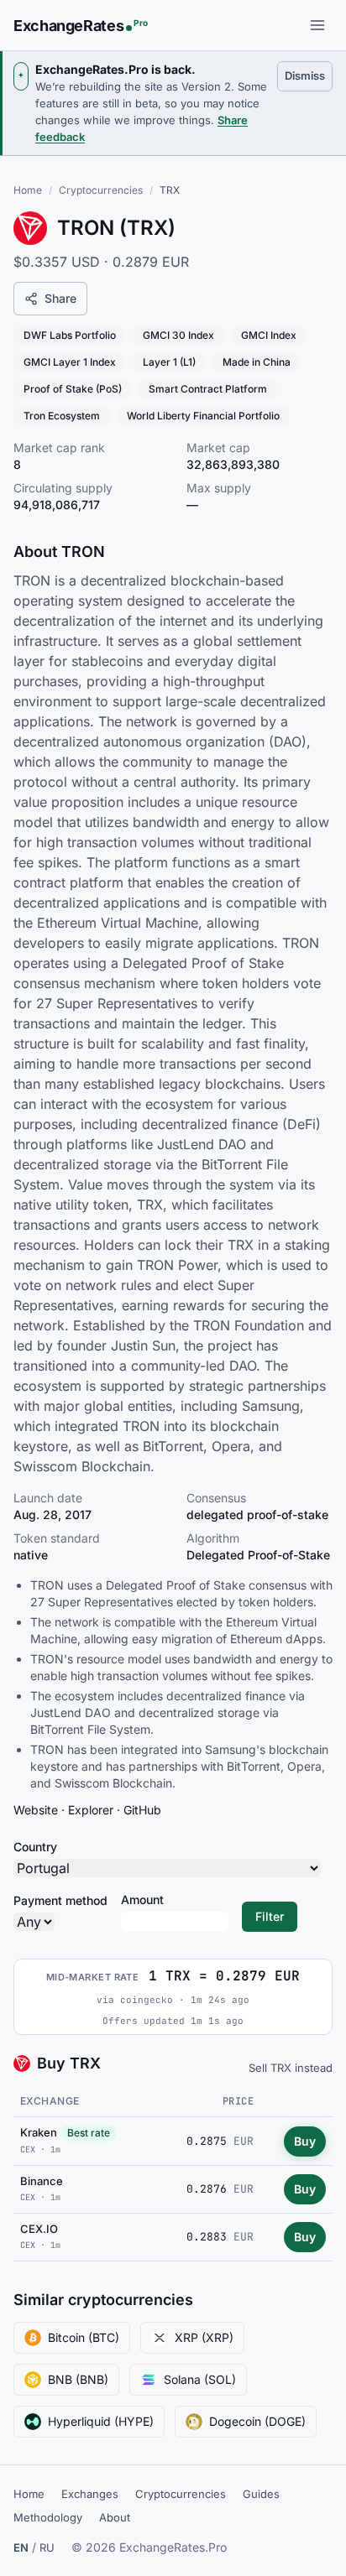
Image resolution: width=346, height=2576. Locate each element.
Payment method (60, 1900)
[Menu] (317, 25)
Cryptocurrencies (101, 190)
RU (47, 2547)
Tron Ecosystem (62, 416)
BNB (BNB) (78, 2379)
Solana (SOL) (200, 2379)
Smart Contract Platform (208, 389)
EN (21, 2547)
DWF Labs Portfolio (70, 335)
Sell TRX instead (291, 2068)
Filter (270, 1916)
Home (28, 190)
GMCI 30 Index (178, 335)
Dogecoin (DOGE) (257, 2421)
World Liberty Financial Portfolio (203, 416)
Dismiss (309, 75)
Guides (261, 2494)
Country (35, 1847)
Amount (142, 1899)
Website (36, 1810)
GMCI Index (269, 335)
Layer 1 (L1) (169, 362)
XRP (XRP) (204, 2337)
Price (238, 2101)
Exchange (50, 2101)
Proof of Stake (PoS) (73, 389)
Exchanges (90, 2494)
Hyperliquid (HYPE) (101, 2421)
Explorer (91, 1810)
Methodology (48, 2517)
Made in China (257, 362)
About (115, 2517)
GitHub (142, 1810)
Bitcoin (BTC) (84, 2337)
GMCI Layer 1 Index (70, 362)
